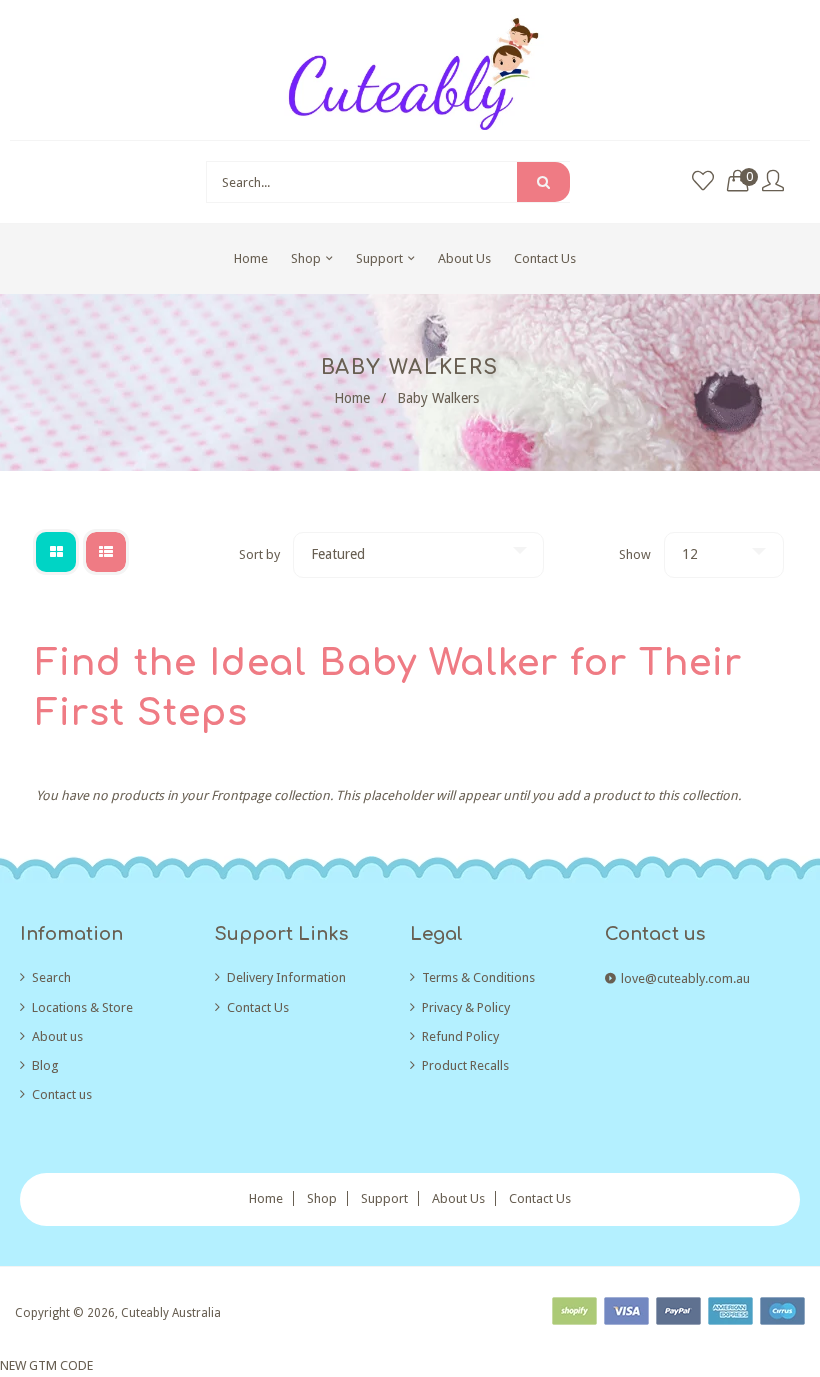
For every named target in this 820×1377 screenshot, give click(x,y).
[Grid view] (56, 552)
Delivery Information (286, 977)
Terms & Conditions (478, 977)
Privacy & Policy (466, 1007)
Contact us (62, 1094)
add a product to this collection (647, 795)
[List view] (106, 552)
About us (57, 1036)
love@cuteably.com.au (685, 978)
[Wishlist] (703, 182)
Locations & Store (82, 1007)
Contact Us (258, 1007)
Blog (45, 1065)
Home (352, 398)
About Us (458, 1198)
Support (384, 1198)
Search (51, 977)
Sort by (259, 554)
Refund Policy (460, 1036)
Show (635, 554)
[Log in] (773, 182)
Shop (322, 1198)
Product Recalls (465, 1065)
